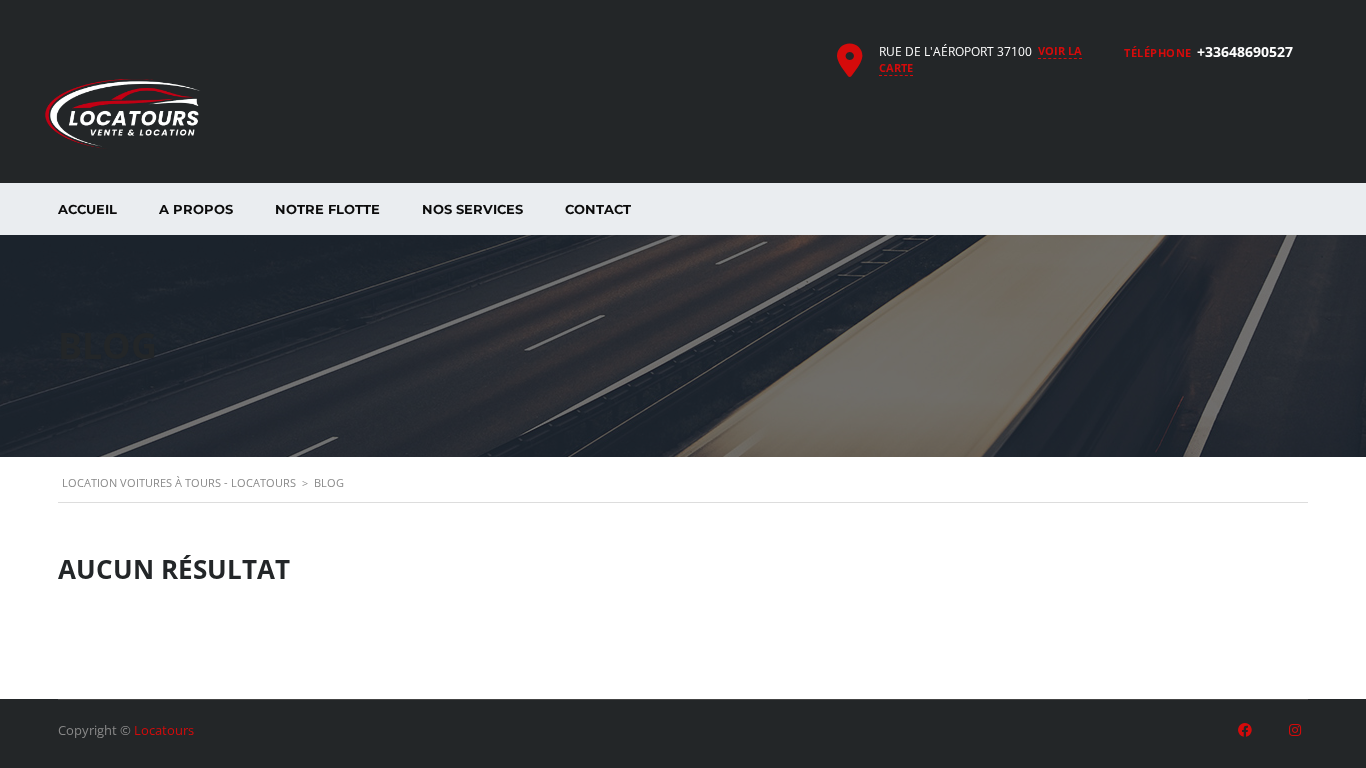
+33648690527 (1245, 51)
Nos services (472, 209)
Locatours (164, 730)
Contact (598, 209)
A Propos (196, 209)
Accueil (87, 209)
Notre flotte (327, 209)
